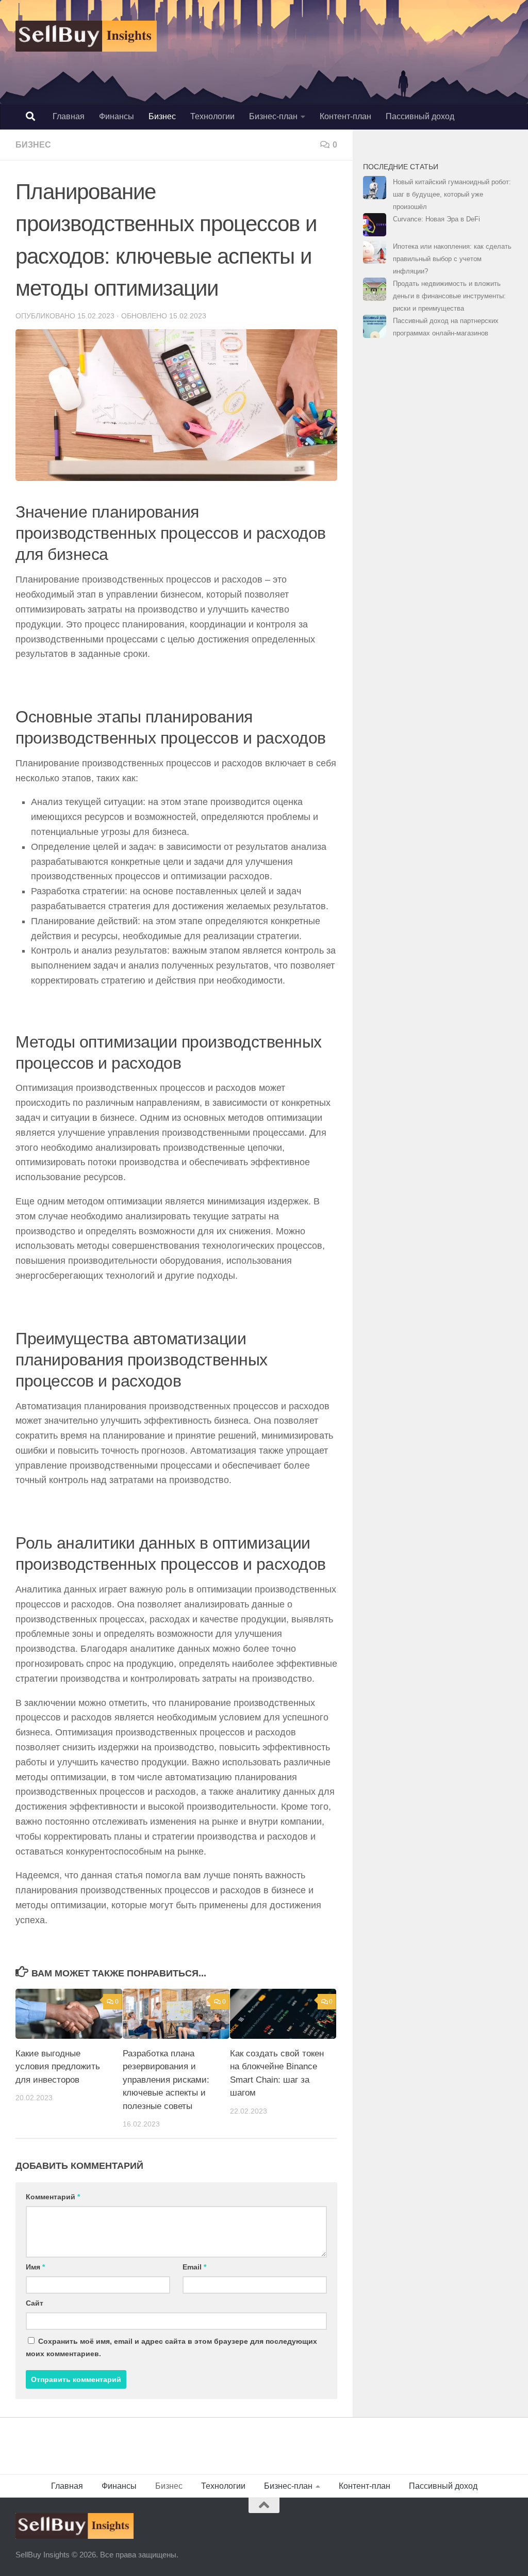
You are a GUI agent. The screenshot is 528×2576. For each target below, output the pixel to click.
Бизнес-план (273, 116)
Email (194, 2267)
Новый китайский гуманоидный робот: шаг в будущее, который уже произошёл (452, 194)
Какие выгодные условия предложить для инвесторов (58, 2067)
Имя (35, 2267)
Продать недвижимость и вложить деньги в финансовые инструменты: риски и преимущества (449, 296)
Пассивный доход (420, 116)
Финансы (117, 116)
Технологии (212, 116)
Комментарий (53, 2197)
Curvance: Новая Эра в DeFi (436, 219)
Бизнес (162, 116)
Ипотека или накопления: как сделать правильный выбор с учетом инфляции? (452, 259)
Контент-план (345, 116)
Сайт (35, 2303)
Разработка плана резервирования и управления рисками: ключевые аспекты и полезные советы (166, 2080)
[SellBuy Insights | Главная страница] (86, 36)
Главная (69, 116)
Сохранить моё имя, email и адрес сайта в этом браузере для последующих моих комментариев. (171, 2347)
